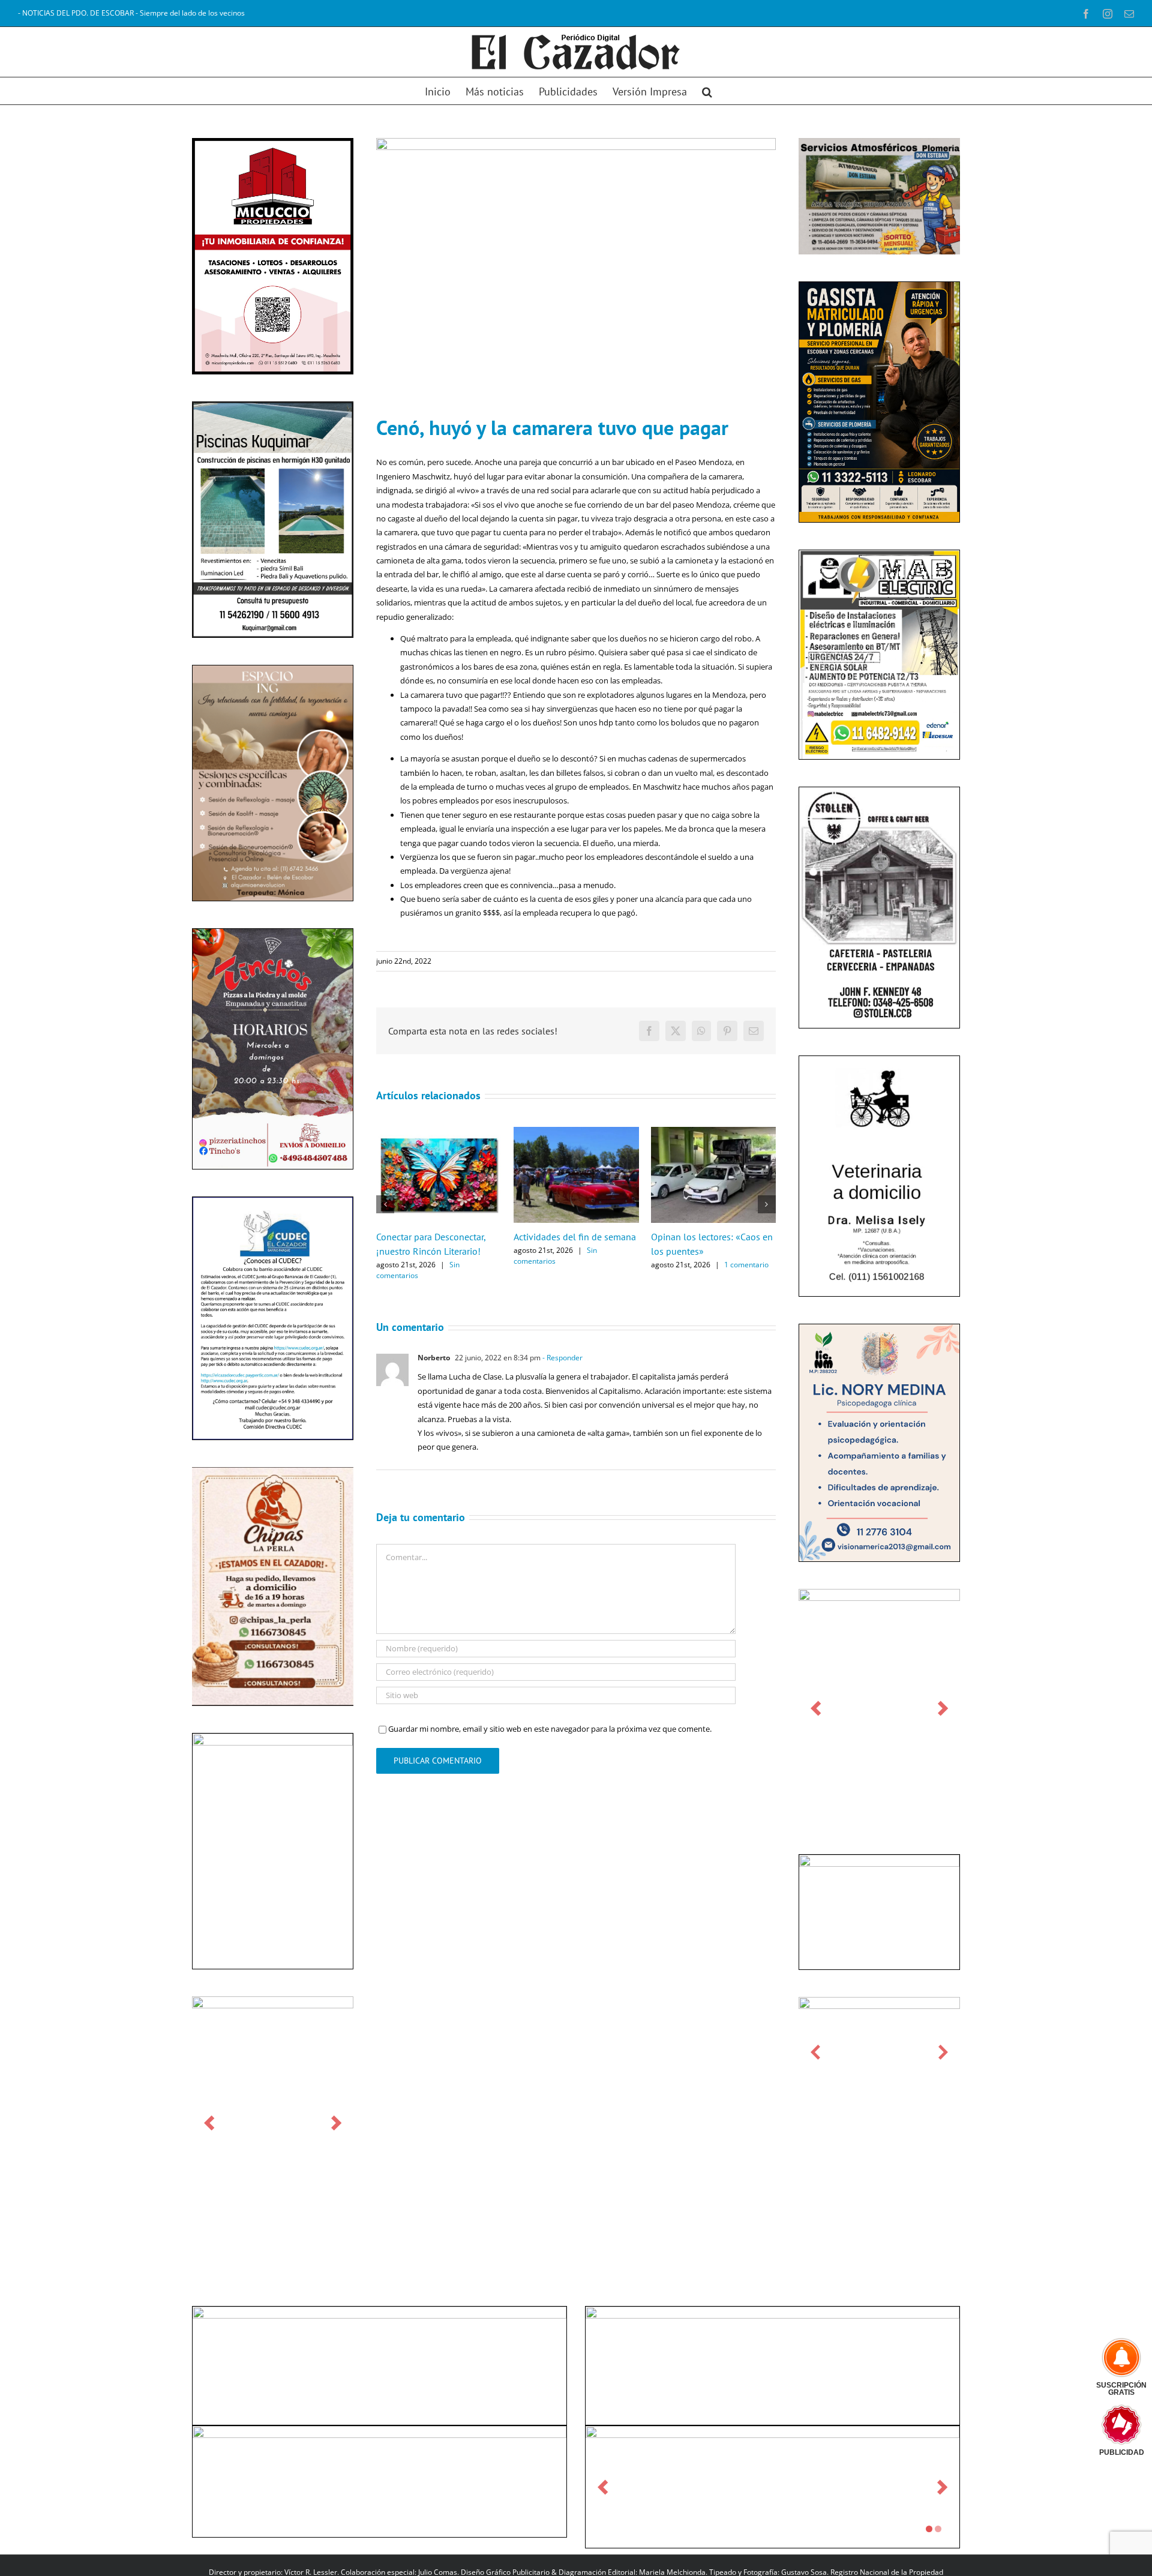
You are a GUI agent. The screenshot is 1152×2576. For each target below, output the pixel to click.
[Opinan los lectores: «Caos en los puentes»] (714, 1132)
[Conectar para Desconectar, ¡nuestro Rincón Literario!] (439, 1132)
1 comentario (746, 1265)
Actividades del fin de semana (575, 1237)
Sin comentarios (418, 1270)
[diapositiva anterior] (209, 2123)
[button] (707, 91)
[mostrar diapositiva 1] (929, 2529)
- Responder (562, 1358)
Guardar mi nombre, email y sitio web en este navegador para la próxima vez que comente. (550, 1729)
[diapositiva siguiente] (336, 2123)
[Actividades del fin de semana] (576, 1132)
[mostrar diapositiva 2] (938, 2529)
